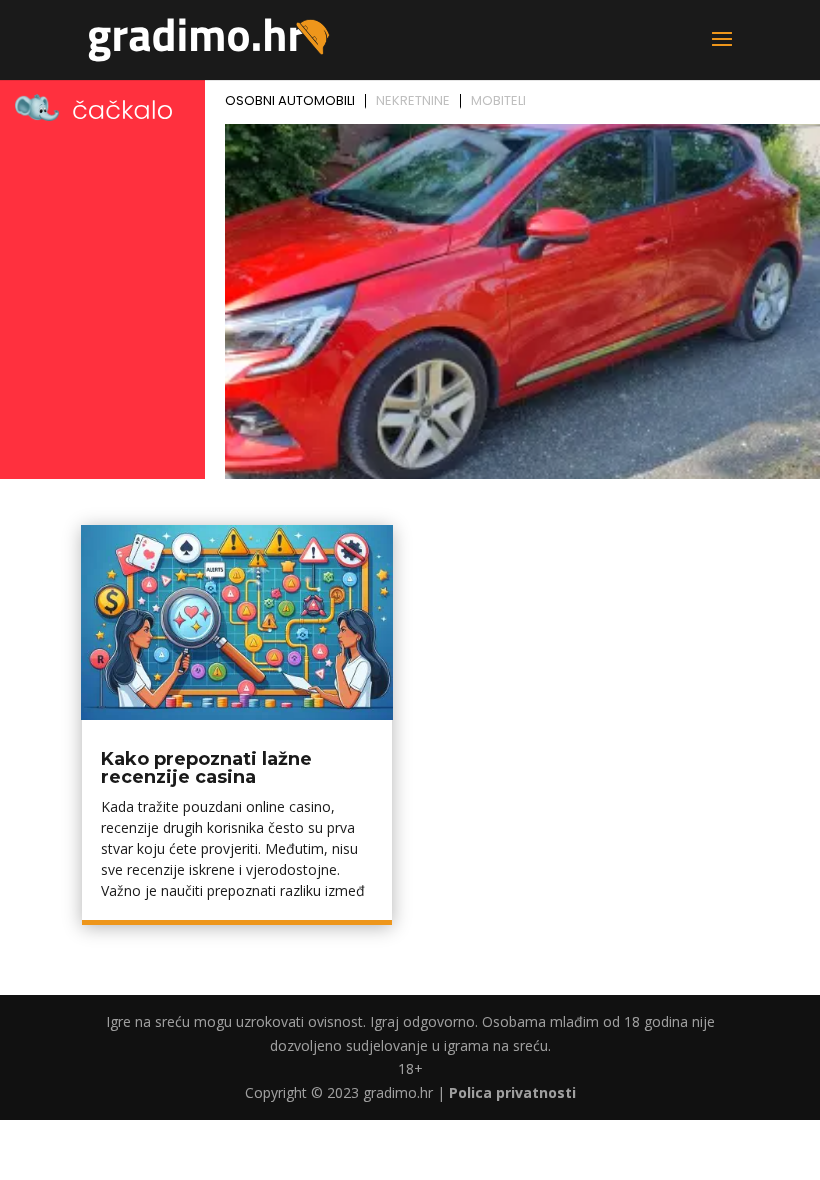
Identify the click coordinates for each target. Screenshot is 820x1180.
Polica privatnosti (512, 1092)
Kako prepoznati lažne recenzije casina (206, 768)
